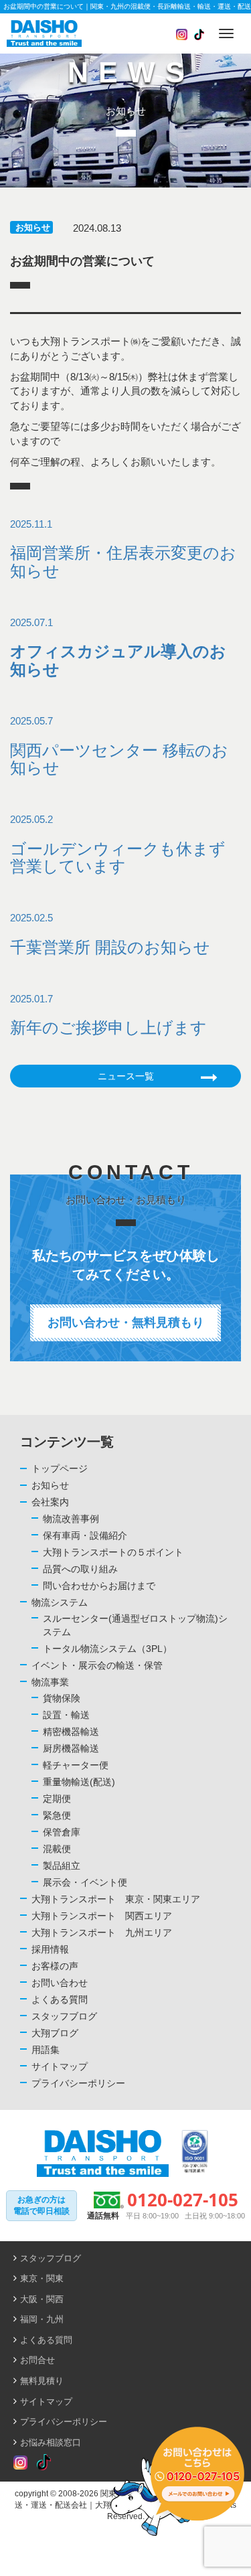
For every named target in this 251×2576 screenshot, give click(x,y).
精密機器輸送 (71, 1732)
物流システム (60, 1602)
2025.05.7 (119, 746)
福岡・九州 (42, 2319)
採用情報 (50, 1949)
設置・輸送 (66, 1715)
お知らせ (33, 227)
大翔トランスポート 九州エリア (102, 1933)
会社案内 (50, 1502)
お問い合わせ (60, 1983)
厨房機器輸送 (71, 1748)
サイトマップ (60, 2066)
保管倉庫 (62, 1832)
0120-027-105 (183, 2200)
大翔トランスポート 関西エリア (102, 1916)
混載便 (57, 1849)
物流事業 (50, 1682)
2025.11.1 (123, 549)
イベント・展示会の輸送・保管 (97, 1665)
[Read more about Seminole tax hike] (20, 2463)
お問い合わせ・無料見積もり (126, 1322)
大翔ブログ (55, 2033)
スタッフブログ (64, 2016)
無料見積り (42, 2381)
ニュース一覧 (126, 1076)
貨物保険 (62, 1698)
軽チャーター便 (76, 1765)
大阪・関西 (42, 2299)
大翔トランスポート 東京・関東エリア (116, 1899)
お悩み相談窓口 (51, 2442)
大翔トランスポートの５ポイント (113, 1552)
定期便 (57, 1799)
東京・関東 (42, 2278)
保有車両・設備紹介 (85, 1535)
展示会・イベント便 (85, 1882)
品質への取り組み (80, 1569)
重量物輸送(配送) (79, 1782)
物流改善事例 (71, 1519)
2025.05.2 (118, 844)
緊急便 (57, 1815)
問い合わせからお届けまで (99, 1586)
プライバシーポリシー (78, 2083)
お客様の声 (55, 1966)
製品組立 (62, 1866)
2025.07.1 (118, 648)
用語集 (46, 2050)
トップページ (60, 1468)
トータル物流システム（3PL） (107, 1649)
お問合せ (37, 2360)
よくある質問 (60, 1999)
